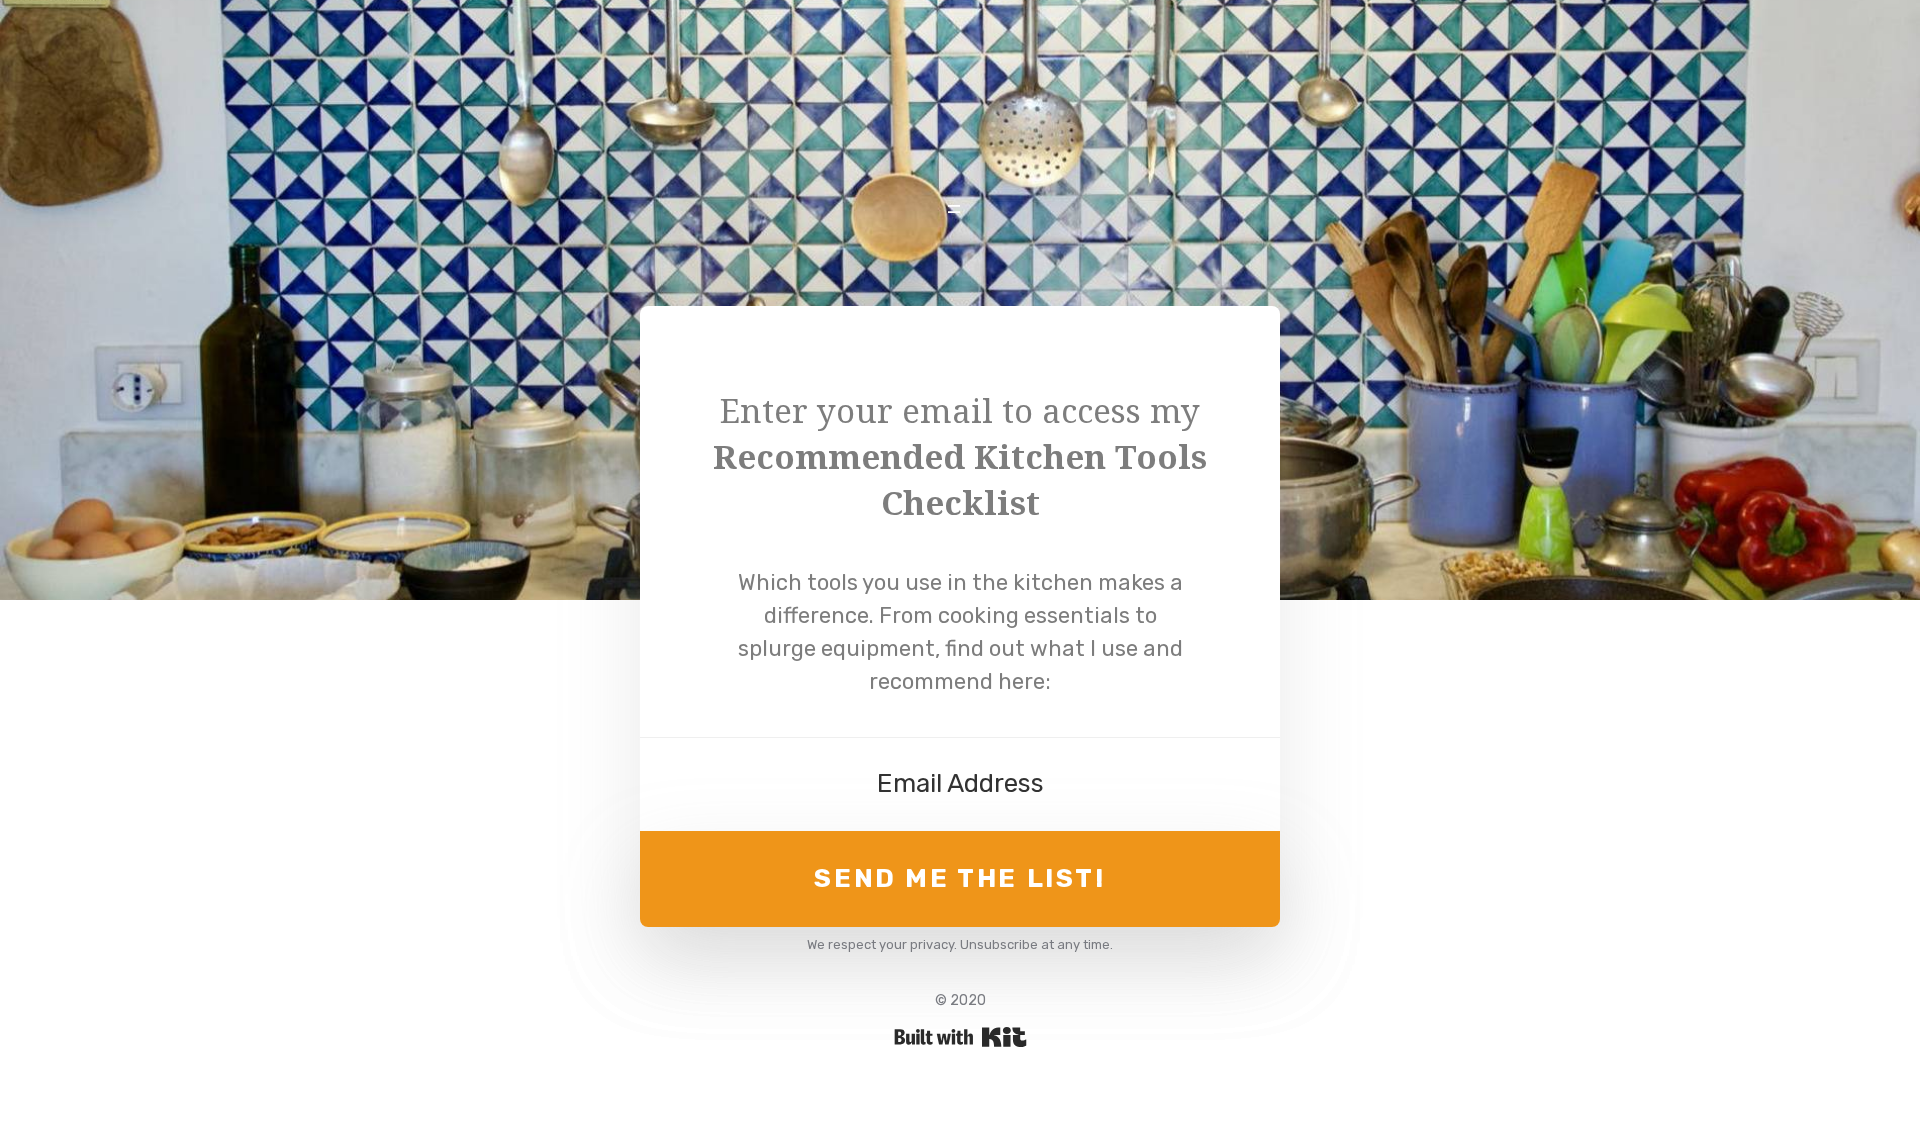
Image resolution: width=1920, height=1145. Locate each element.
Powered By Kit (960, 1037)
